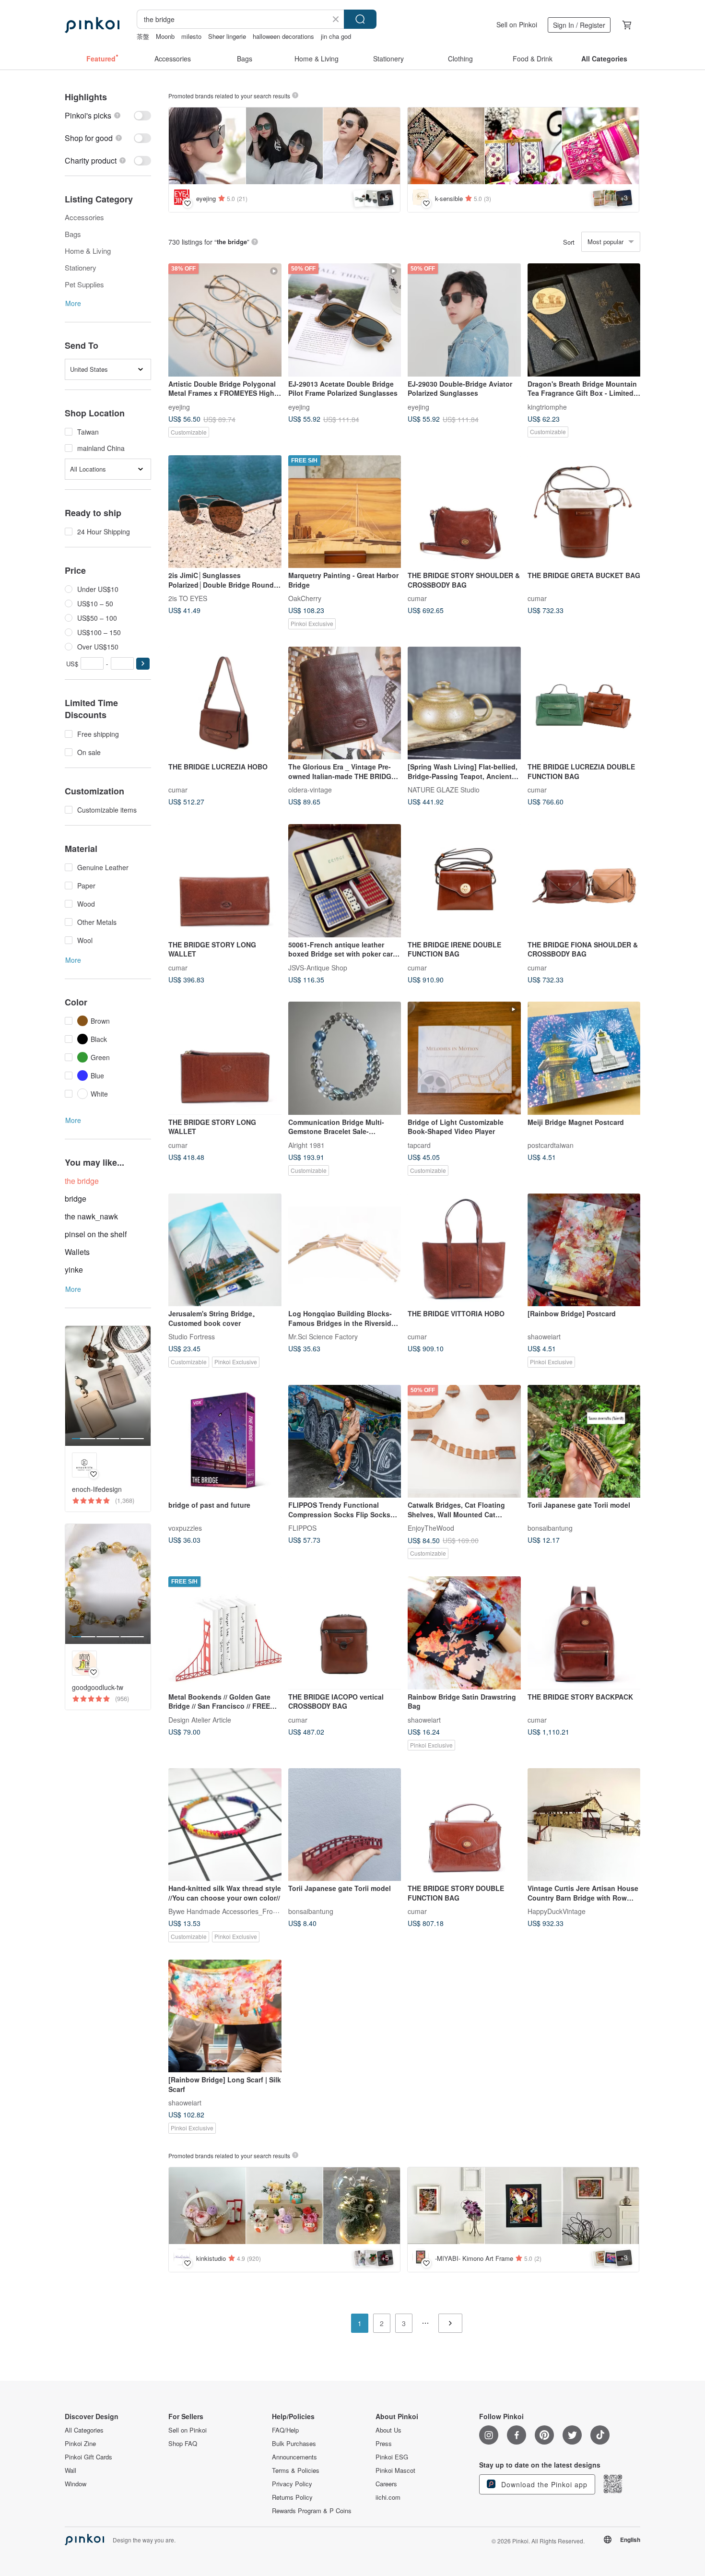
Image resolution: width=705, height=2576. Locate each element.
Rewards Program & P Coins (312, 2511)
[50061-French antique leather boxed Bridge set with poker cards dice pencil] (345, 881)
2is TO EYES (188, 598)
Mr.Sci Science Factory (323, 1336)
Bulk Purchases (294, 2444)
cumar (417, 598)
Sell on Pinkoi (517, 24)
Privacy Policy (292, 2484)
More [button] (73, 303)
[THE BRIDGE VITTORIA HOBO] (464, 1250)
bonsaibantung (550, 1528)
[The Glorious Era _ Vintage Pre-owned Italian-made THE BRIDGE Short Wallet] (345, 703)
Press (384, 2444)
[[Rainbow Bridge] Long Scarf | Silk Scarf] (225, 2016)
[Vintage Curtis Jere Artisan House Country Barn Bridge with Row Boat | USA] (584, 1825)
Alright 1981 (306, 1145)
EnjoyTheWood (431, 1528)
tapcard (419, 1145)
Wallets (77, 1252)
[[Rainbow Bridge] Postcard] (584, 1250)
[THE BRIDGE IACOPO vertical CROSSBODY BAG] (345, 1633)
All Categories (84, 2430)
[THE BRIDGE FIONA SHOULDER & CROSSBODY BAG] (584, 881)
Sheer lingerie (227, 36)
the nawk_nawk (91, 1216)
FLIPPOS (302, 1528)
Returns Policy (292, 2497)
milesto (191, 36)
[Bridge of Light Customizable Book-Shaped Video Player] (464, 1058)
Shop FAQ (183, 2444)
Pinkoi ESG (392, 2457)
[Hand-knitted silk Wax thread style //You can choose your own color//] (225, 1825)
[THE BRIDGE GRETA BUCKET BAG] (584, 512)
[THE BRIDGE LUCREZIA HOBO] (225, 703)
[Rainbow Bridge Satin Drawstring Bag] (464, 1633)
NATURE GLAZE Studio (444, 790)
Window (76, 2484)
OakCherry (305, 598)
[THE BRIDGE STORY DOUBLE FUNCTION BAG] (464, 1825)
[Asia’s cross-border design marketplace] (92, 25)
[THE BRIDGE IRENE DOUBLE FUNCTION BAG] (464, 881)
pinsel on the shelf (96, 1234)
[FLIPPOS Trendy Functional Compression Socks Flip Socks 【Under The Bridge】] (345, 1442)
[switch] (108, 115)
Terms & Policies (296, 2470)
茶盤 (143, 36)
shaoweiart (544, 1336)
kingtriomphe (547, 406)
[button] (143, 664)
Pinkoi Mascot (395, 2470)
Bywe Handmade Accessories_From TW (230, 1911)
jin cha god (336, 36)
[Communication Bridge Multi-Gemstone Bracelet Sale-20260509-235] (345, 1058)
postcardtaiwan (551, 1145)
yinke (74, 1270)
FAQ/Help (285, 2430)
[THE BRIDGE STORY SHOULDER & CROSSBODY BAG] (464, 512)
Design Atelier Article (200, 1719)
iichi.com (388, 2497)
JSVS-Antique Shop (318, 967)
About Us (388, 2430)
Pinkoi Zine (80, 2444)
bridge (76, 1199)
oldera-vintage (310, 790)
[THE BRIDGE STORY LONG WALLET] (225, 881)
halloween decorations (283, 36)
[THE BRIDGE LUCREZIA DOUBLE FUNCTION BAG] (584, 703)
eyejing (179, 406)
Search (360, 19)
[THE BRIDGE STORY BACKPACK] (584, 1633)
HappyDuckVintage (557, 1911)
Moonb (165, 36)
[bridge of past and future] (225, 1442)
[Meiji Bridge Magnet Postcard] (584, 1058)
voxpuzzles (185, 1528)
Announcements (294, 2457)
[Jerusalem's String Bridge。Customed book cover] (225, 1250)
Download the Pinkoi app (543, 2484)
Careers (386, 2484)
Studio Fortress (192, 1336)
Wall (70, 2470)
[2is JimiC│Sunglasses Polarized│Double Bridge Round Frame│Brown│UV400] (225, 512)
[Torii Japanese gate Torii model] (584, 1442)
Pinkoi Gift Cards (88, 2457)
